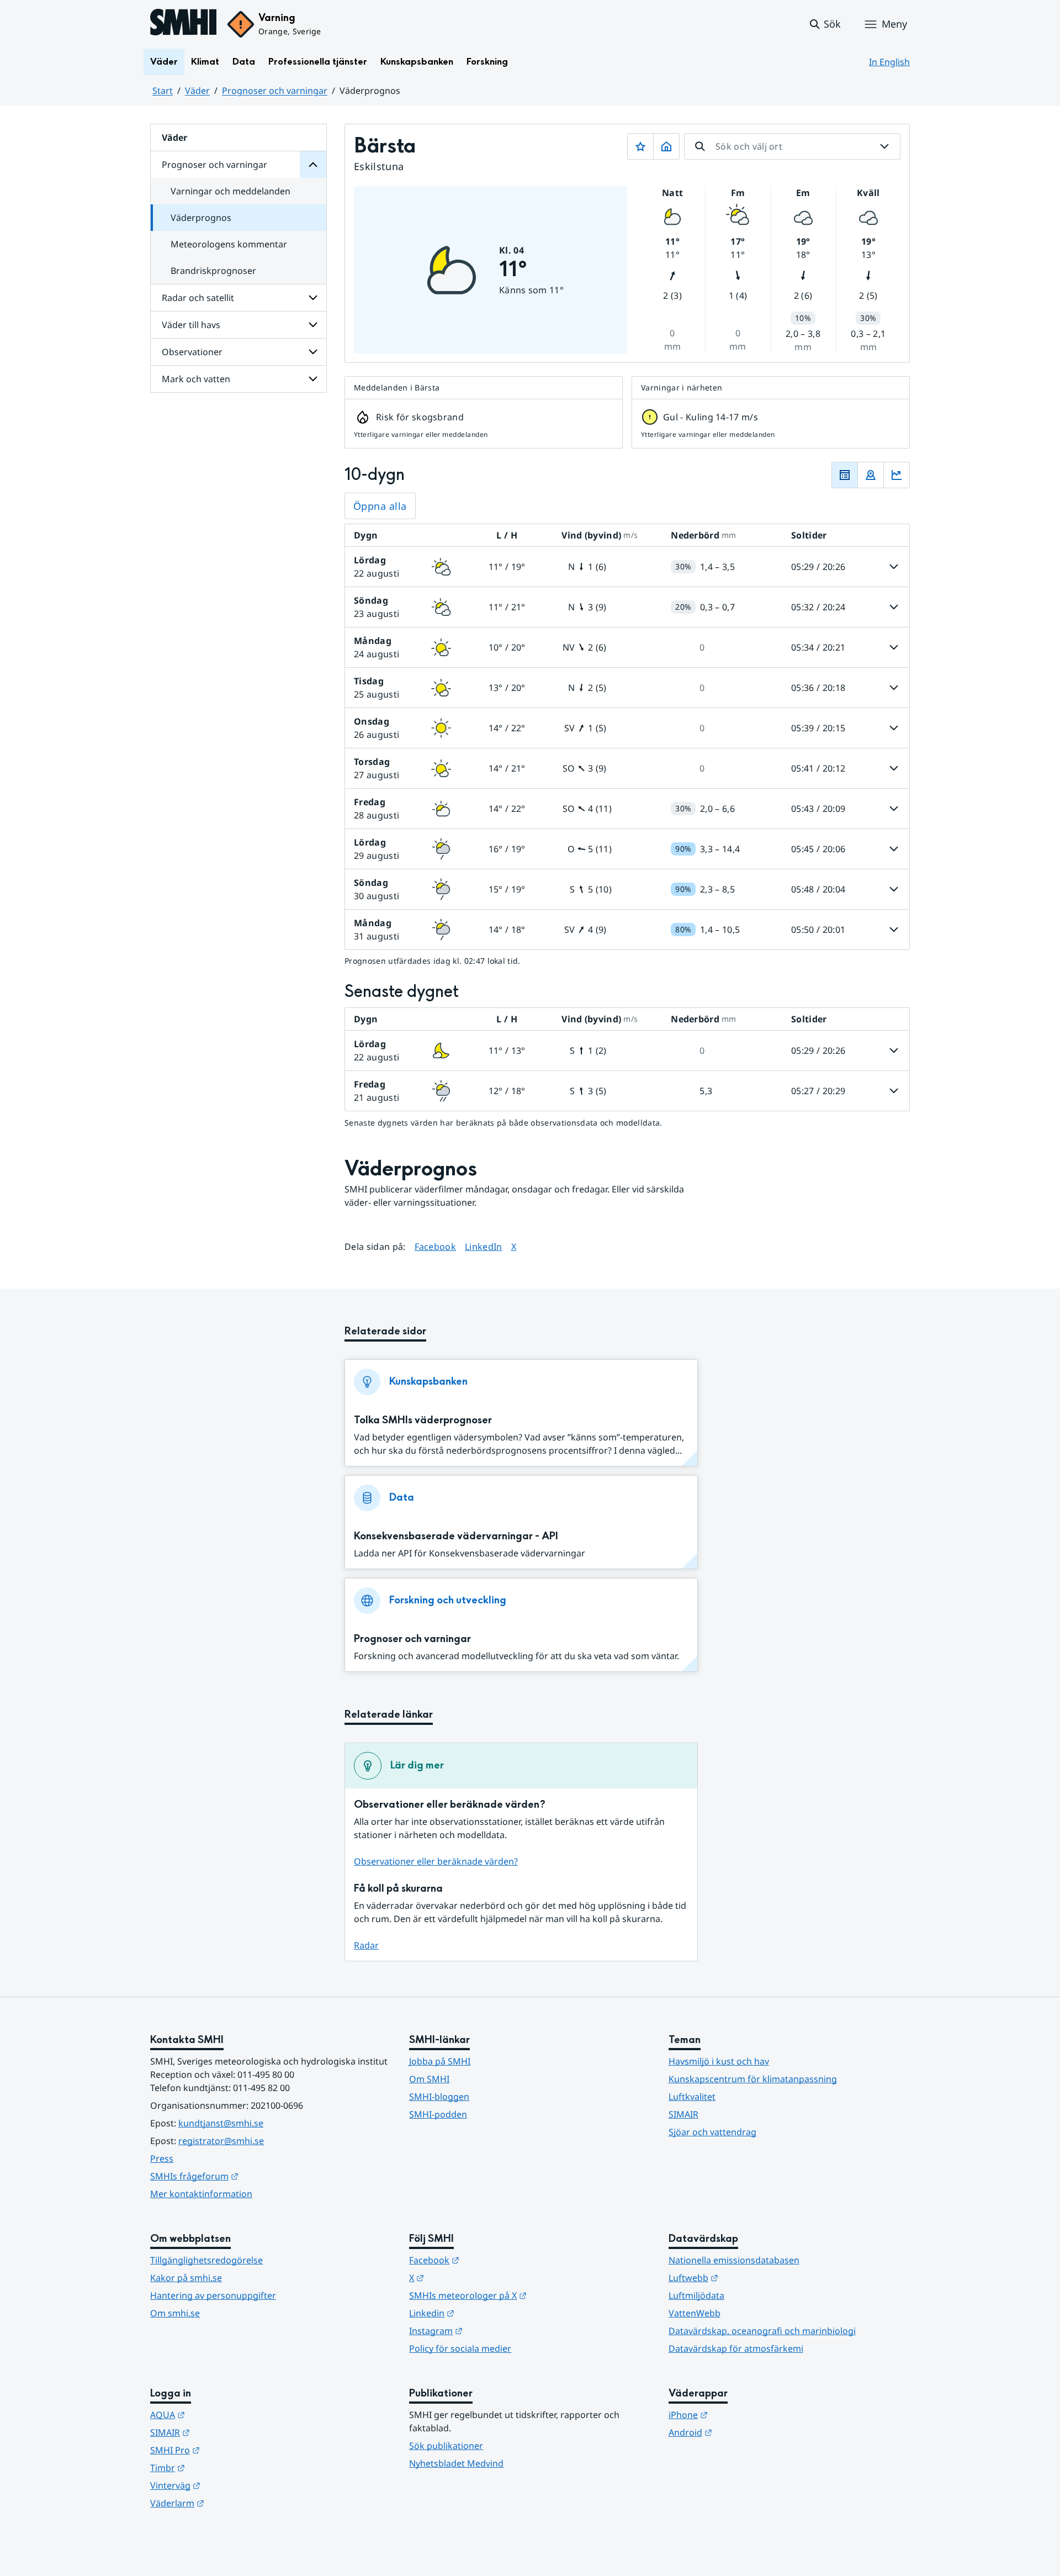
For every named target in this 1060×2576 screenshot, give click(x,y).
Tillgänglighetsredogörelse (206, 2260)
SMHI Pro (229, 2450)
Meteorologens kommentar (229, 244)
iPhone (742, 2414)
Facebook (436, 1246)
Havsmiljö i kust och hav (719, 2061)
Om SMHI (429, 2079)
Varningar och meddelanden (230, 191)
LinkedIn (484, 1246)
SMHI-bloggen (439, 2097)
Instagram (490, 2330)
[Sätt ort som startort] (666, 146)
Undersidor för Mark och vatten (313, 379)
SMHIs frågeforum (248, 2176)
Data (244, 62)
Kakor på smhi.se (186, 2278)
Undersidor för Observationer (313, 352)
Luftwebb (748, 2277)
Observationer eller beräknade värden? (436, 1861)
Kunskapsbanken (417, 62)
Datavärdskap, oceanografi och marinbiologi (762, 2331)
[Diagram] (897, 475)
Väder (164, 62)
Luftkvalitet (692, 2097)
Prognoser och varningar (275, 91)
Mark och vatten (196, 379)
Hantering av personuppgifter (213, 2295)
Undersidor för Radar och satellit (313, 298)
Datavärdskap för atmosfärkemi (736, 2348)
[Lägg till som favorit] (640, 146)
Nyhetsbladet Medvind (456, 2463)
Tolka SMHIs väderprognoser (423, 1420)
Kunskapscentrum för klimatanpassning (753, 2079)
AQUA (222, 2414)
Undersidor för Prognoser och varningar (313, 165)
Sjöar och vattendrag (712, 2132)
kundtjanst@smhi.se (221, 2123)
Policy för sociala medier (460, 2348)
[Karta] (871, 475)
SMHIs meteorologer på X (522, 2295)
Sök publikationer (446, 2446)
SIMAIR (683, 2114)
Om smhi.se (175, 2313)
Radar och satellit (198, 298)
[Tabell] (845, 475)
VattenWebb (695, 2313)
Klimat (205, 62)
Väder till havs (191, 325)
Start (163, 91)
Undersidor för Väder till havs (313, 325)
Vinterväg (229, 2485)
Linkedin (486, 2313)
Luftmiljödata (696, 2295)
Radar (366, 1945)
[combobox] (792, 146)
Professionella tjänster (318, 62)
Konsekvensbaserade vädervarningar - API (456, 1536)
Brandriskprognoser (213, 271)
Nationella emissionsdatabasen (734, 2260)
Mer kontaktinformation (201, 2194)
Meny (894, 24)
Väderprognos (201, 218)
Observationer (192, 352)
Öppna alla (380, 506)
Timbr (222, 2467)
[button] (825, 24)
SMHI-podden (438, 2114)
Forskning (487, 62)
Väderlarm (231, 2503)
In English (889, 62)
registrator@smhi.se (221, 2141)
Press (162, 2158)
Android (744, 2432)
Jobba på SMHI (440, 2061)
